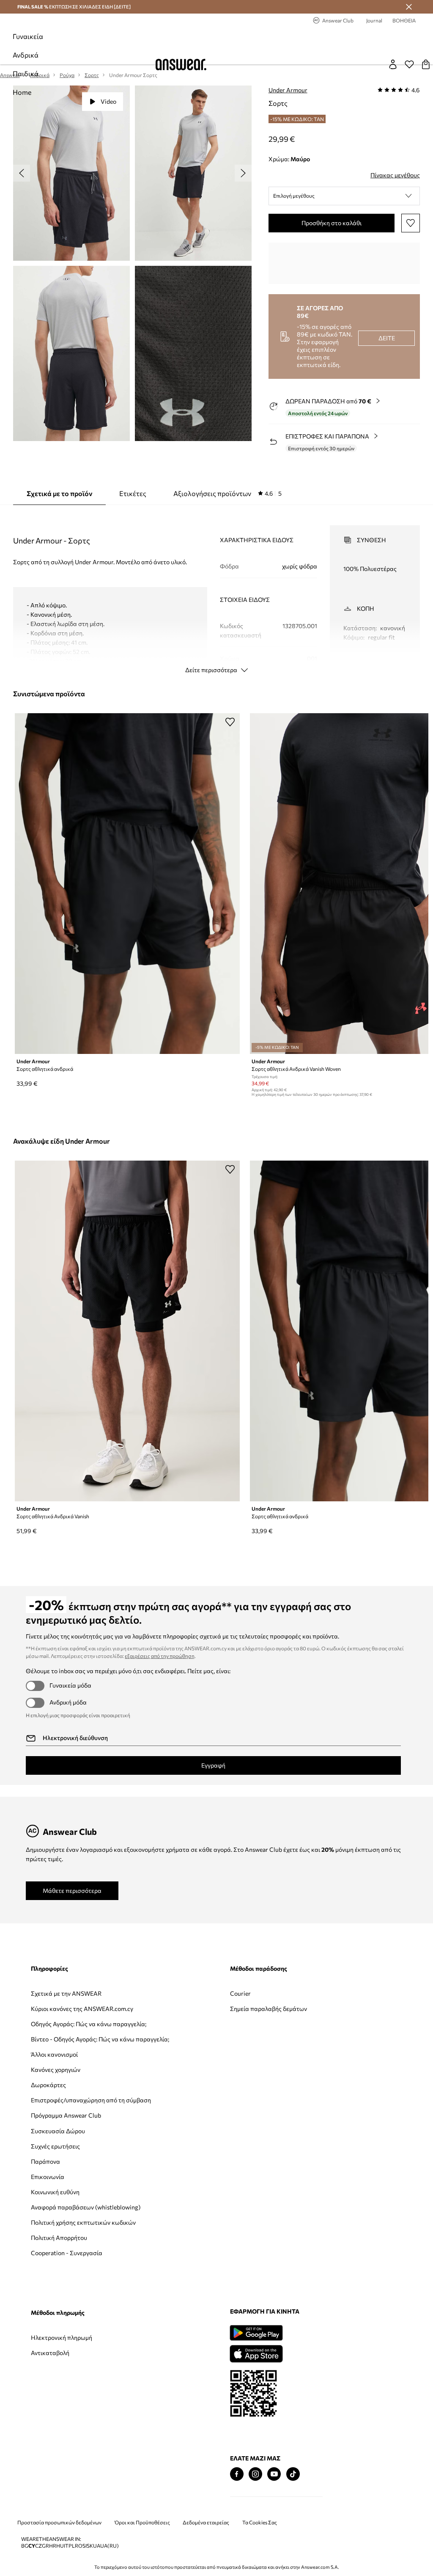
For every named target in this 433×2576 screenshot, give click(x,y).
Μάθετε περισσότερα (72, 1891)
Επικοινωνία (48, 2177)
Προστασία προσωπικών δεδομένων (59, 2522)
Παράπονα (45, 2161)
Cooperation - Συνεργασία (67, 2253)
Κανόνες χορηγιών (56, 2070)
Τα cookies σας (260, 2522)
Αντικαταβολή (50, 2353)
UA (97, 2546)
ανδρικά (26, 55)
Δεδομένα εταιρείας (206, 2522)
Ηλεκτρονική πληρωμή (62, 2337)
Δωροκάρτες (48, 2085)
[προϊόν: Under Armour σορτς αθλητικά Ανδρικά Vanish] (127, 1331)
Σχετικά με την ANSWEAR (66, 1993)
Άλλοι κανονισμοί (54, 2054)
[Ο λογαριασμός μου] (393, 64)
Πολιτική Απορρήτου (59, 2238)
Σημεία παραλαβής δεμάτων (269, 2009)
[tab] (227, 494)
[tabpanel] (216, 592)
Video (108, 101)
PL (72, 2546)
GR (45, 2546)
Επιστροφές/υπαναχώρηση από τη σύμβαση (91, 2100)
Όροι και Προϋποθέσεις (142, 2522)
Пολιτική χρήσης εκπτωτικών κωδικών (83, 2222)
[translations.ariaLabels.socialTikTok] (293, 2474)
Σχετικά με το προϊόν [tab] (59, 493)
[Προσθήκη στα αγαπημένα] (411, 223)
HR (53, 2546)
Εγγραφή (213, 1765)
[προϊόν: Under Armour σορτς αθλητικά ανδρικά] (127, 884)
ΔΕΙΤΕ (387, 338)
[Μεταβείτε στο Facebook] (237, 2474)
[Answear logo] (181, 65)
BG (25, 2546)
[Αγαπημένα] (409, 64)
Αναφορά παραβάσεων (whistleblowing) (86, 2207)
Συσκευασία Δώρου (58, 2131)
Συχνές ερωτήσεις (55, 2146)
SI (85, 2546)
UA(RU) (110, 2546)
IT (66, 2546)
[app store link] (256, 2353)
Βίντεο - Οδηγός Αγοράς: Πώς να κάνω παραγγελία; (100, 2039)
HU (60, 2546)
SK (90, 2546)
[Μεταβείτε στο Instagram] (255, 2474)
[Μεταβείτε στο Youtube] (274, 2474)
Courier (240, 1993)
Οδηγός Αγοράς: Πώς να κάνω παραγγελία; (89, 2024)
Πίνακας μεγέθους (395, 175)
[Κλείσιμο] (409, 7)
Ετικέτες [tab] (133, 493)
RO (79, 2546)
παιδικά (26, 73)
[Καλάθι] (426, 64)
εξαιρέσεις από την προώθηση (160, 1656)
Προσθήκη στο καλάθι (332, 223)
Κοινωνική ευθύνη (55, 2192)
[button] (344, 196)
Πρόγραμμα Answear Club (66, 2115)
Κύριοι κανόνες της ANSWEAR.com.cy (82, 2009)
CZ (38, 2546)
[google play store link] (256, 2333)
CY (32, 2546)
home (22, 92)
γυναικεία (28, 36)
